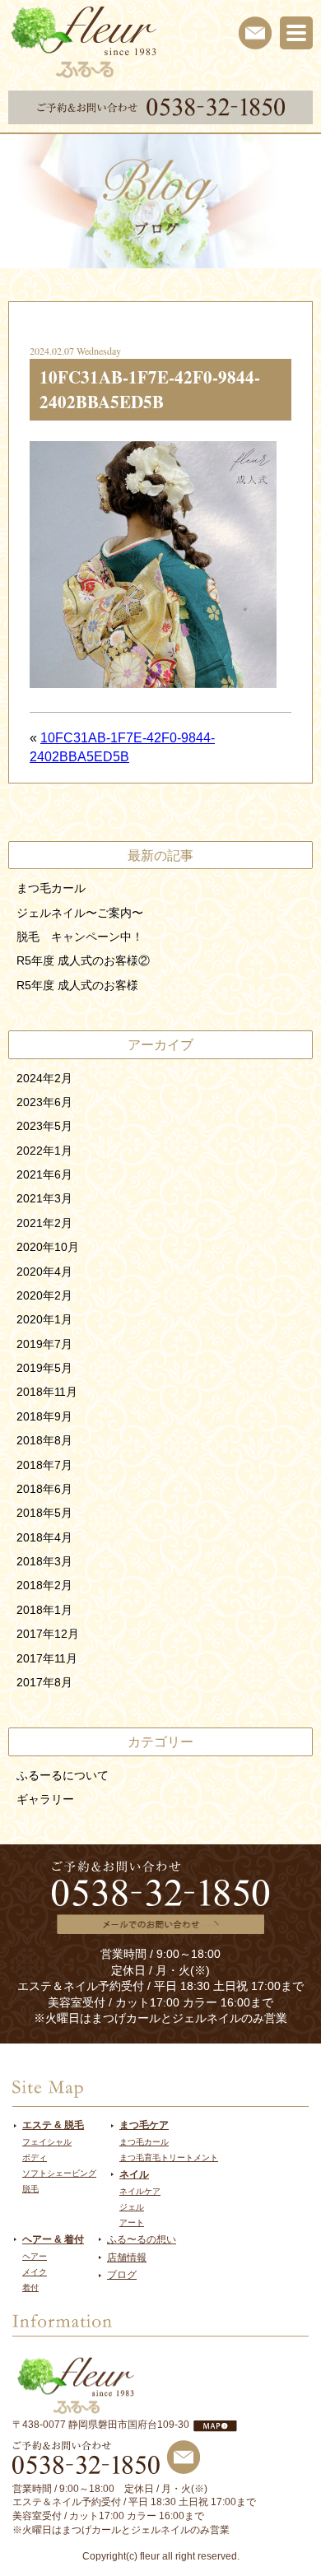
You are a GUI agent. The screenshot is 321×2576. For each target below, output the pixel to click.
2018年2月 (44, 1585)
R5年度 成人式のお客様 (77, 985)
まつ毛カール (51, 888)
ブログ (122, 2275)
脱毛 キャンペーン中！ (80, 937)
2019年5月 (44, 1368)
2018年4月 (44, 1537)
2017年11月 (47, 1658)
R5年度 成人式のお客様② (83, 960)
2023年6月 (44, 1102)
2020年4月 (44, 1272)
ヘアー (35, 2256)
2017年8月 (44, 1682)
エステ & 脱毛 (53, 2125)
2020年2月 (44, 1295)
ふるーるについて (63, 1775)
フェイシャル (47, 2142)
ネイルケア (140, 2191)
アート (132, 2223)
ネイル (134, 2174)
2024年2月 (44, 1078)
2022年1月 (44, 1151)
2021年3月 (44, 1198)
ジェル (132, 2207)
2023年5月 (44, 1126)
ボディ (35, 2158)
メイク (35, 2272)
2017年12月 (48, 1634)
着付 (30, 2288)
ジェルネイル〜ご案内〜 (80, 913)
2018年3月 (44, 1561)
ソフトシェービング (59, 2173)
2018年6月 (44, 1489)
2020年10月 (48, 1247)
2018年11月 (47, 1392)
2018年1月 (44, 1610)
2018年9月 (44, 1416)
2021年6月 (44, 1174)
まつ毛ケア (144, 2125)
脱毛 (30, 2189)
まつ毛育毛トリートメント (169, 2158)
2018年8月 (44, 1440)
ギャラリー (45, 1799)
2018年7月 (44, 1465)
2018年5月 (44, 1513)
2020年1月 (44, 1319)
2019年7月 (44, 1344)
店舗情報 (127, 2257)
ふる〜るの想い (142, 2239)
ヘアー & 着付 (53, 2239)
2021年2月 (44, 1223)
